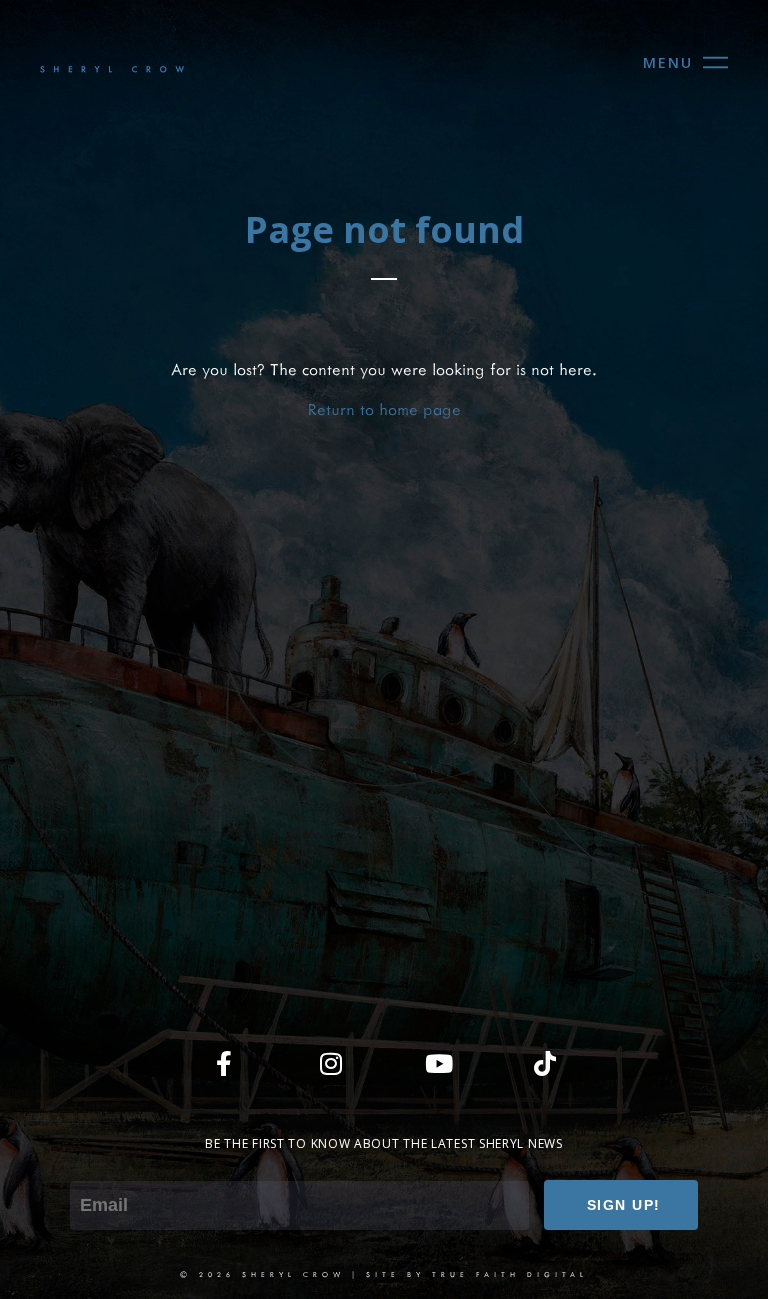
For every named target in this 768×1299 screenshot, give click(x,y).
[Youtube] (438, 1063)
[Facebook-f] (224, 1063)
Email (88, 1166)
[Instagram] (331, 1063)
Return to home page (384, 408)
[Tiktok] (545, 1063)
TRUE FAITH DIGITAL (510, 1274)
